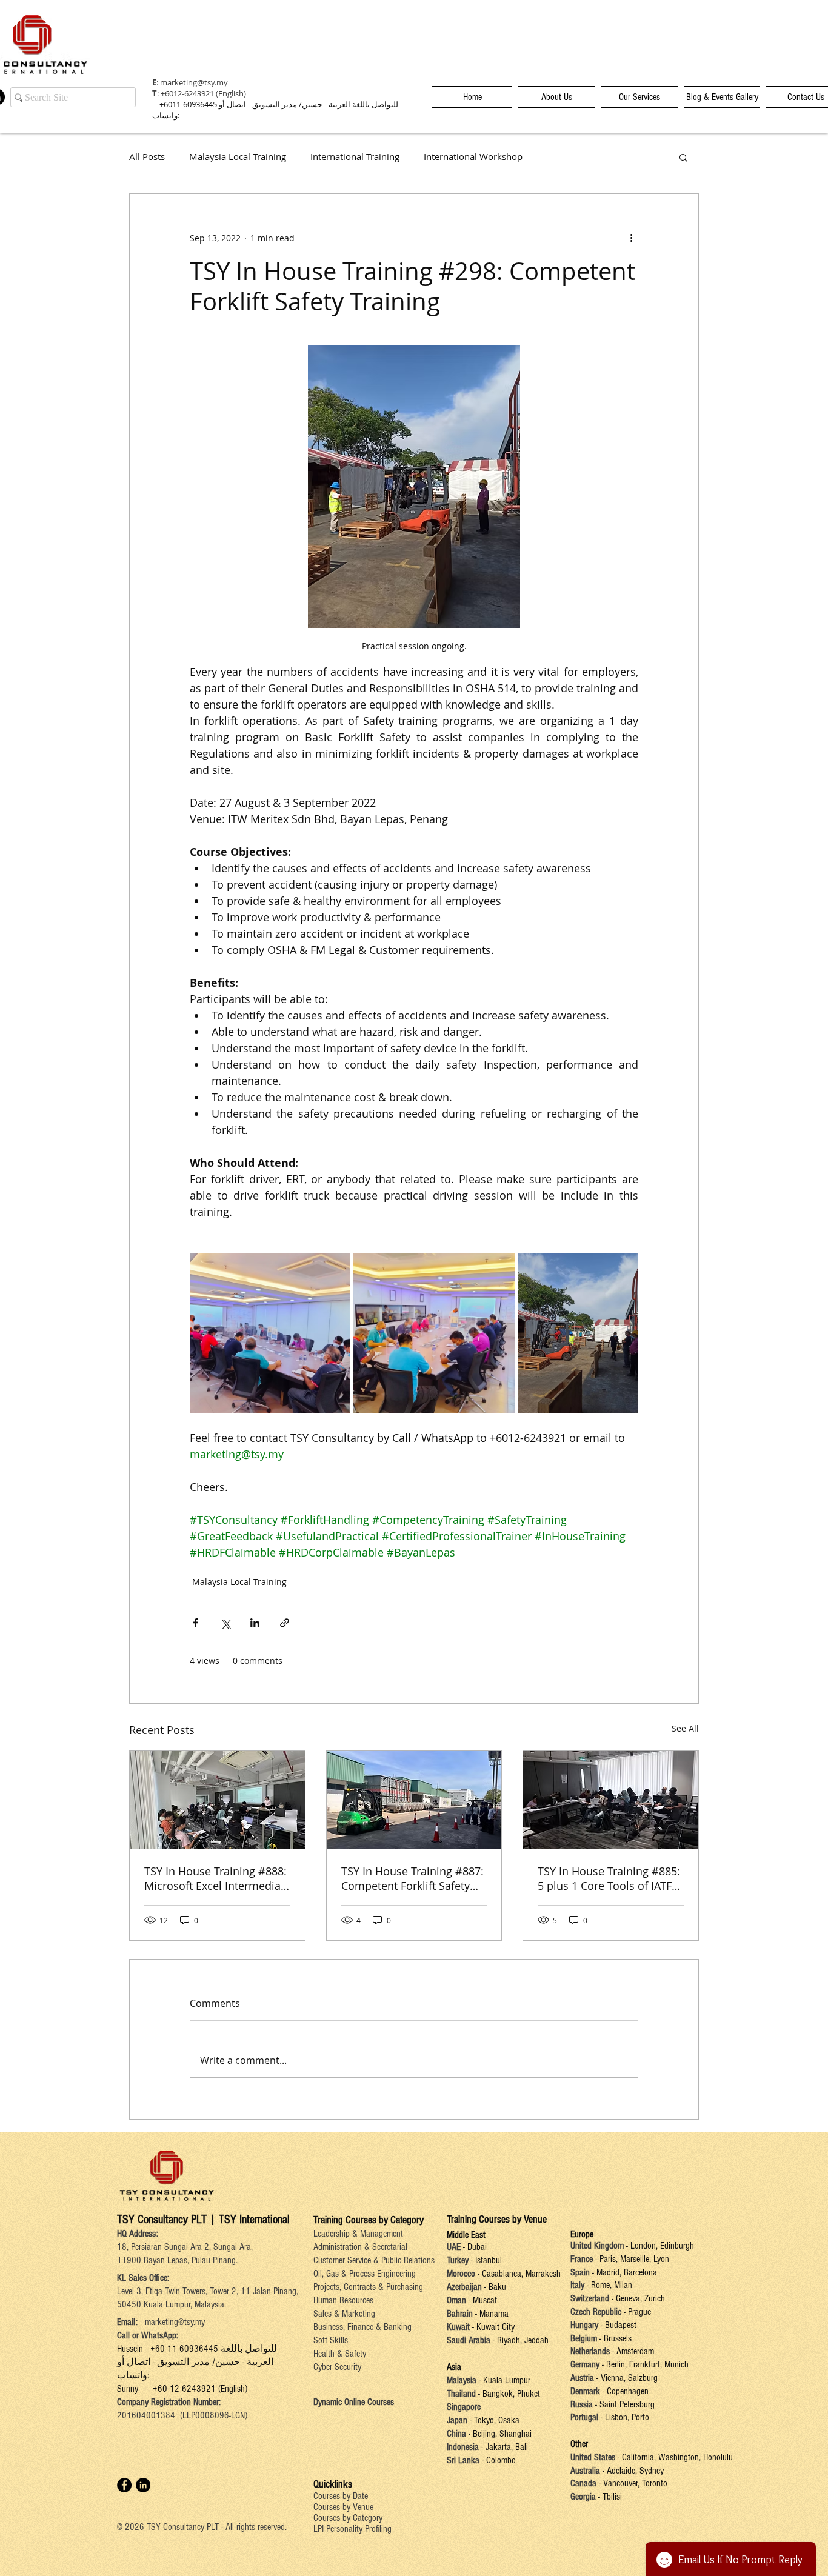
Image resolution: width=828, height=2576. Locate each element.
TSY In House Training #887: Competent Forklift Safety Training (412, 1878)
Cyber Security (337, 2367)
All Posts (147, 157)
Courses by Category (348, 2518)
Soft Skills (331, 2340)
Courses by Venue (343, 2507)
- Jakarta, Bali (503, 2447)
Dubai (477, 2247)
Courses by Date (341, 2496)
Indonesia (463, 2447)
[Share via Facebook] (195, 1623)
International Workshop (473, 157)
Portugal (584, 2417)
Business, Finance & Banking (362, 2327)
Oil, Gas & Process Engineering (365, 2274)
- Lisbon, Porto (624, 2417)
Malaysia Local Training (238, 157)
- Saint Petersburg (625, 2404)
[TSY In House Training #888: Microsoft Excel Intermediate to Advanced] (217, 1800)
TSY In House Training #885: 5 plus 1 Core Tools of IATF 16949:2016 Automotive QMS (609, 1878)
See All (685, 1728)
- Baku (495, 2287)
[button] (683, 157)
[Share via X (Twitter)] (225, 1623)
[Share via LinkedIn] (255, 1623)
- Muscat (482, 2300)
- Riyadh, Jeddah (519, 2340)
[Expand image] (270, 1333)
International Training (355, 157)
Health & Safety (340, 2354)
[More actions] (631, 238)
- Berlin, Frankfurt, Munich (644, 2364)
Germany (585, 2364)
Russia (583, 2404)
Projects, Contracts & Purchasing (368, 2287)
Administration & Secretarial (360, 2247)
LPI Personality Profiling (352, 2529)
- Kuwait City (493, 2327)
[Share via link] (285, 1623)
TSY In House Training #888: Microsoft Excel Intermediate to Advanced (215, 1878)
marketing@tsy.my (194, 82)
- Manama (491, 2314)
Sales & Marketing (344, 2314)
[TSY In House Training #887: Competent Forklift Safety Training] (414, 1800)
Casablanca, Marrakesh (521, 2274)
